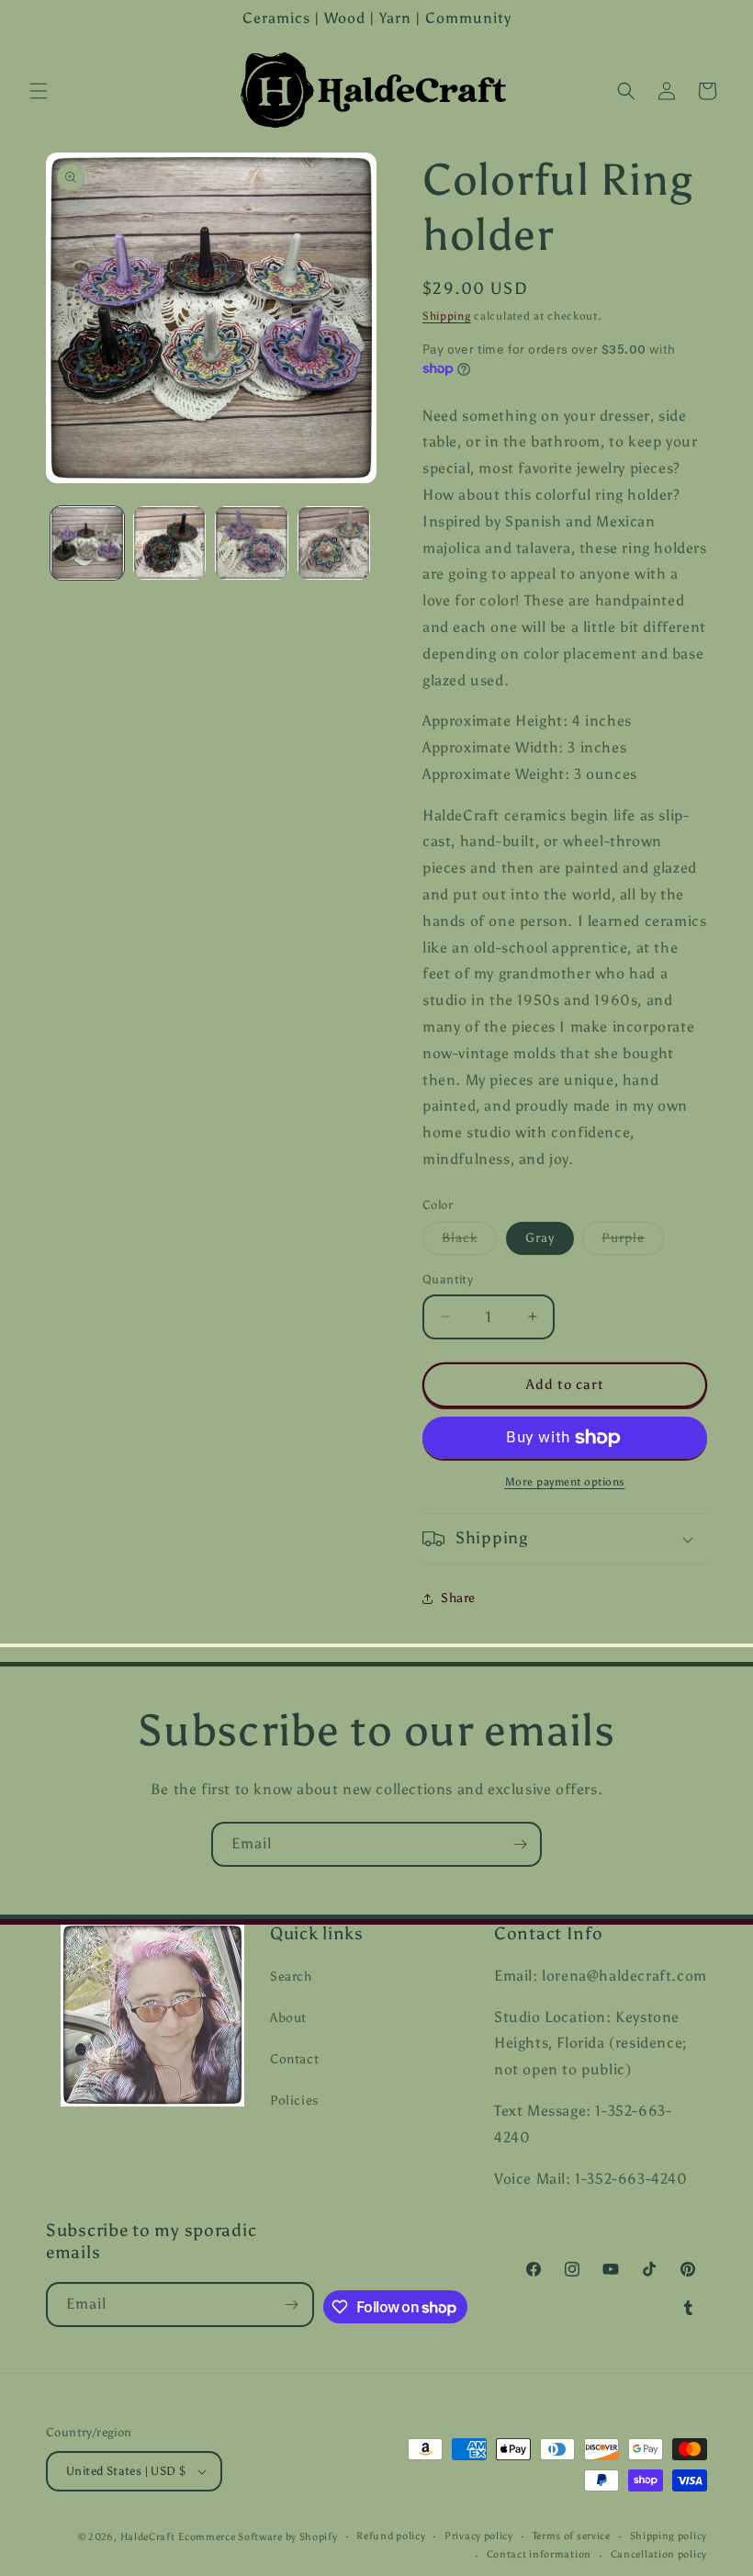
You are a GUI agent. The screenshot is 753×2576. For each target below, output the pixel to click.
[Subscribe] (520, 1844)
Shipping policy (669, 2536)
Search (291, 1977)
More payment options (565, 1482)
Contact (294, 2059)
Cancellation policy (659, 2554)
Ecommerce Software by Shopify (258, 2537)
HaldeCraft (148, 2537)
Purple (633, 1242)
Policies (294, 2101)
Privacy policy (479, 2536)
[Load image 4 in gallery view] (334, 543)
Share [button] (458, 1598)
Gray (540, 1238)
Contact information (539, 2554)
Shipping (447, 316)
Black (469, 1242)
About (288, 2018)
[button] (39, 91)
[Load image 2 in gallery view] (170, 543)
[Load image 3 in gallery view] (252, 543)
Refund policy (391, 2536)
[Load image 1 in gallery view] (87, 543)
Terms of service (572, 2536)
